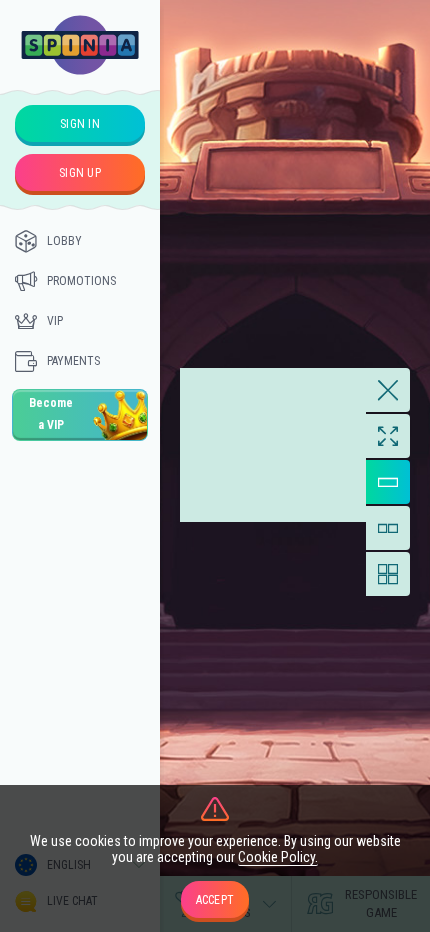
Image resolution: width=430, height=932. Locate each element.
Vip (55, 321)
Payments (73, 361)
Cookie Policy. (278, 857)
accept (215, 900)
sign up (80, 173)
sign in (80, 124)
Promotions (81, 281)
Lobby (64, 241)
